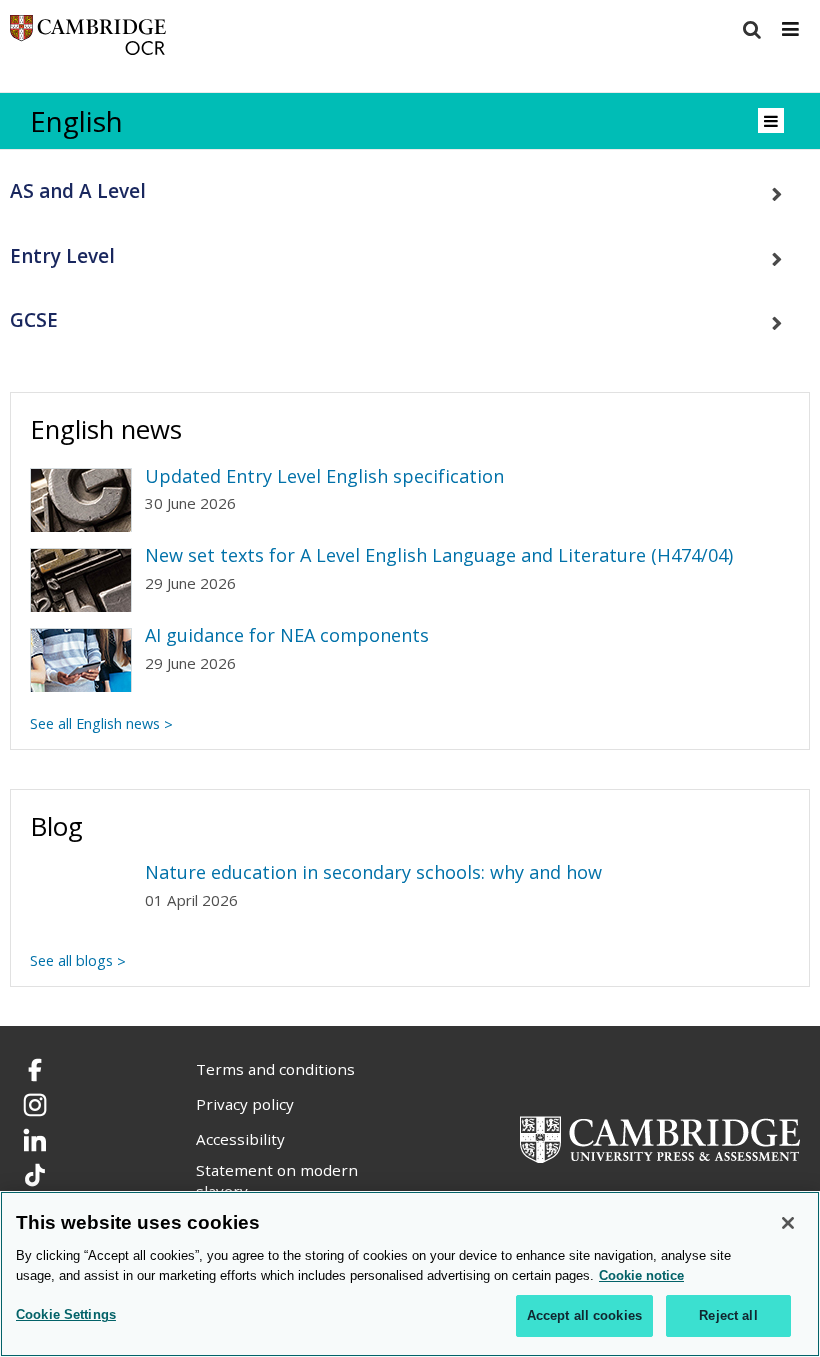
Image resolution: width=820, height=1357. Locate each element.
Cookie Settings (66, 1314)
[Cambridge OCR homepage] (88, 39)
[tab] (410, 191)
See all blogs (71, 960)
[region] (410, 1274)
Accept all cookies (584, 1315)
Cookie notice (641, 1275)
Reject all (728, 1315)
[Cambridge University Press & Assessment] (660, 1137)
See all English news (95, 723)
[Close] (788, 1223)
